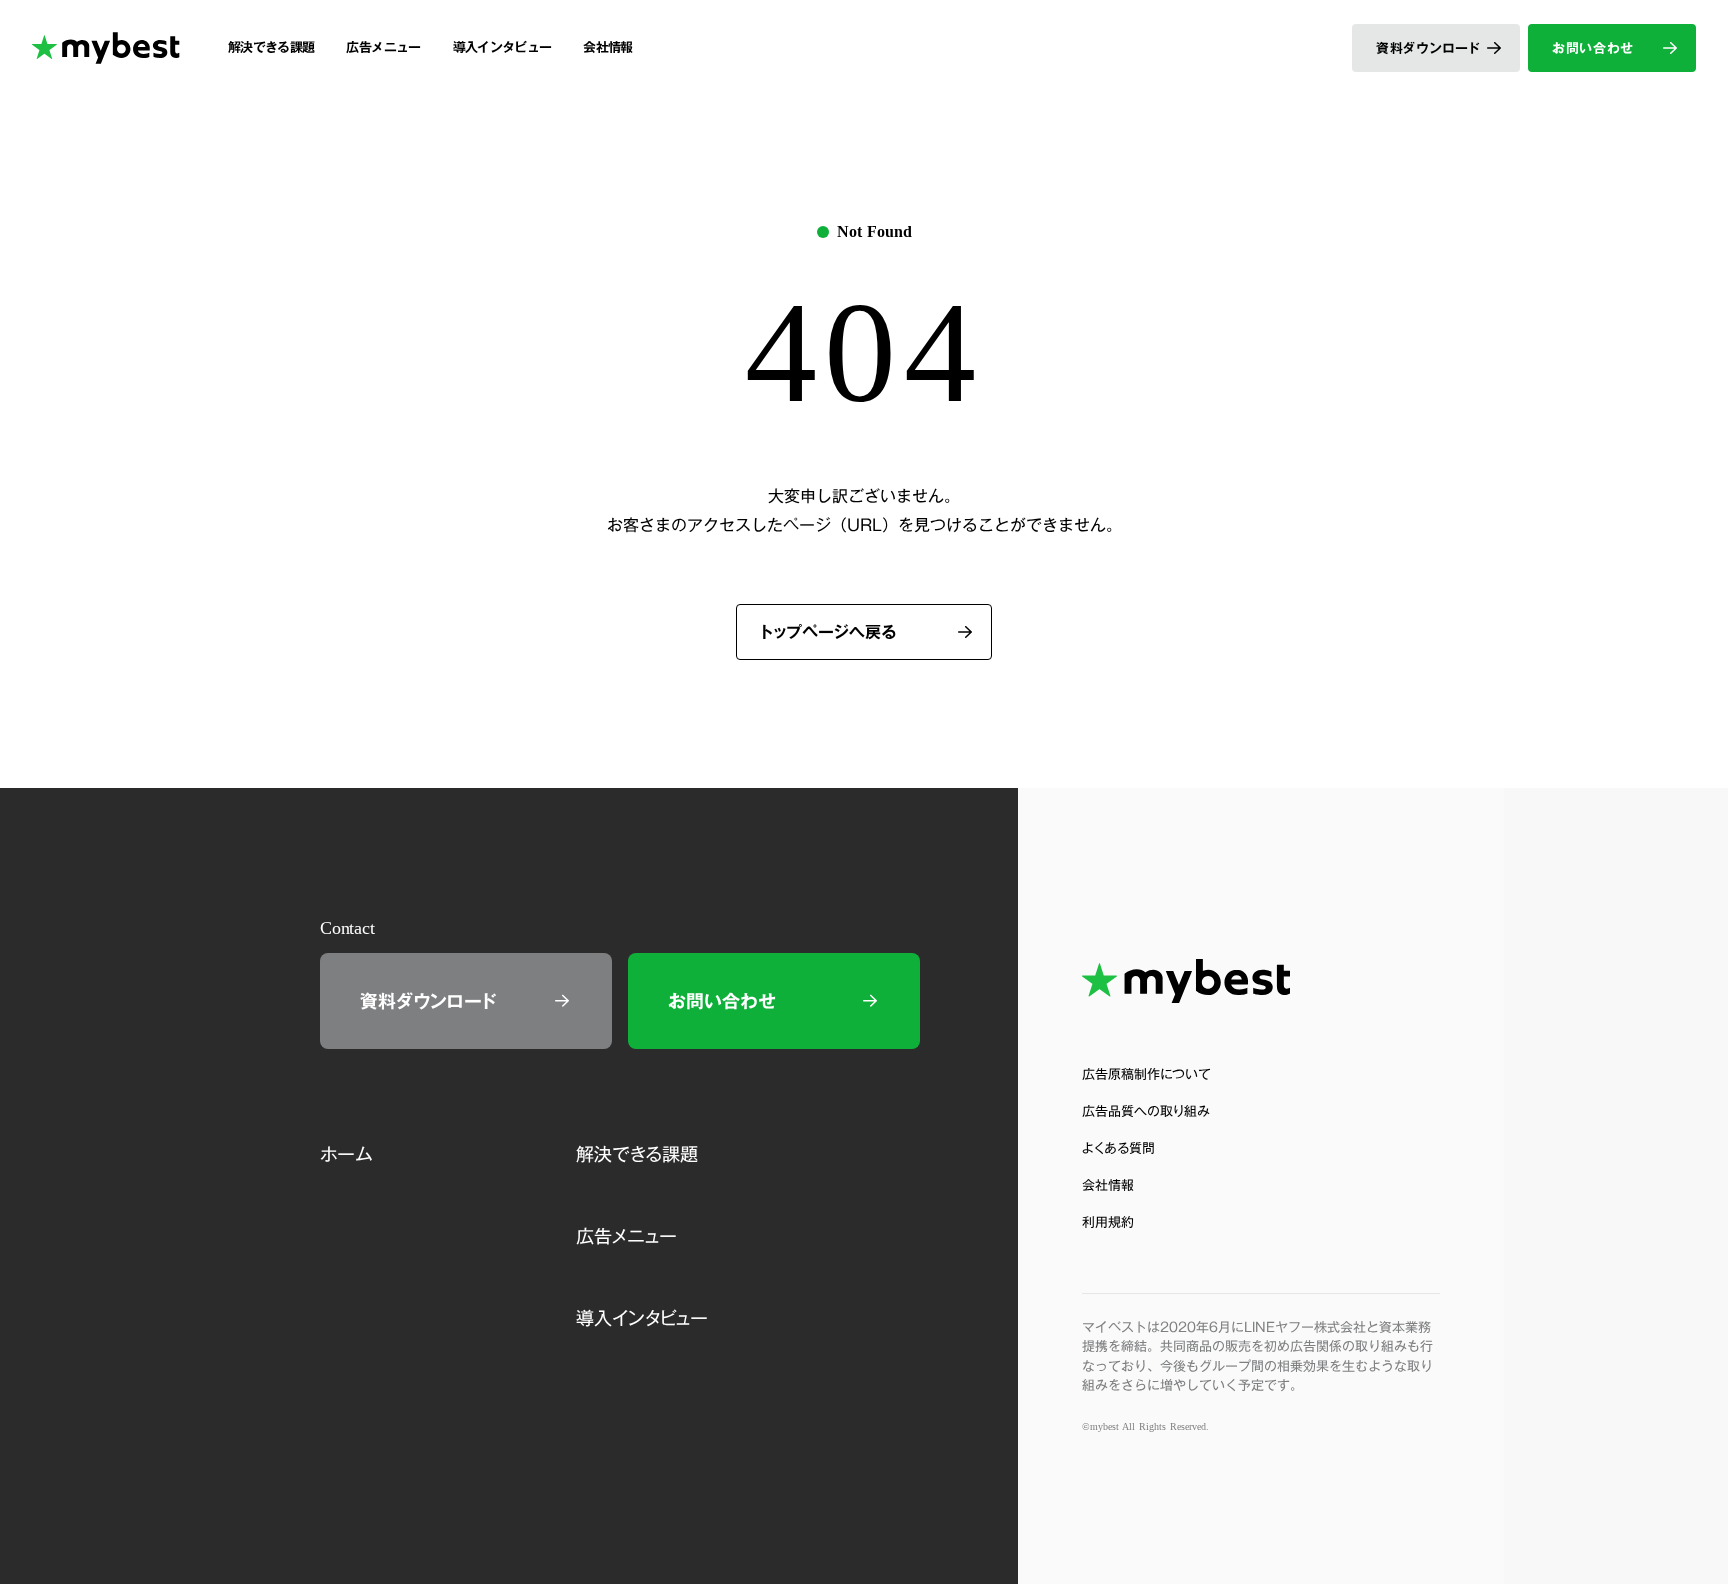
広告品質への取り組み (1146, 1111)
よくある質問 (1118, 1148)
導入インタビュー (642, 1318)
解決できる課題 (637, 1154)
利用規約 (1108, 1222)
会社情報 (1108, 1185)
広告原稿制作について (1146, 1074)
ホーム (346, 1154)
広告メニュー (626, 1236)
